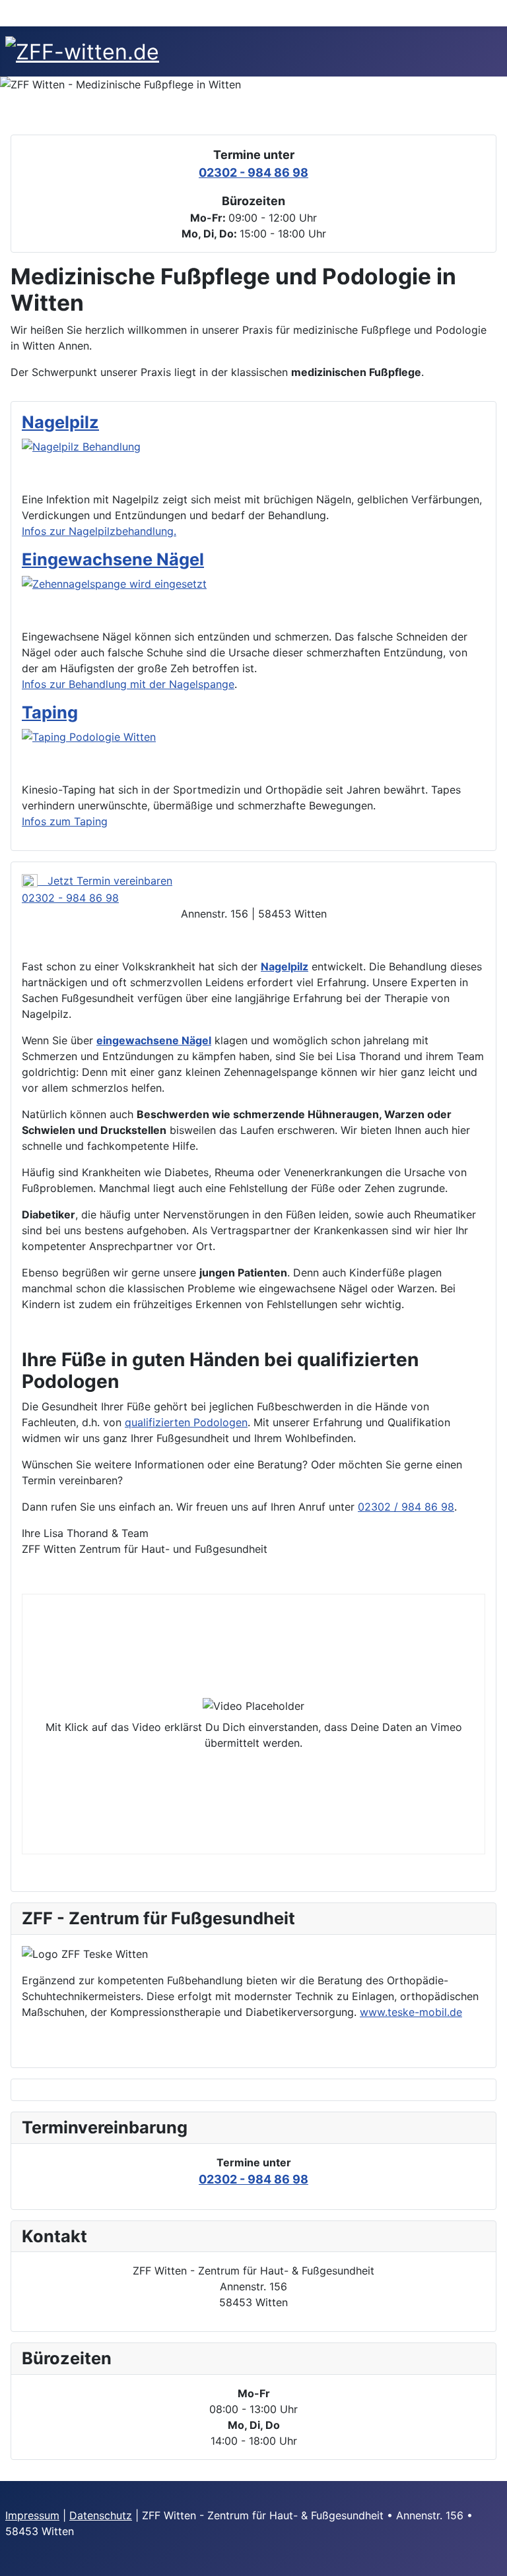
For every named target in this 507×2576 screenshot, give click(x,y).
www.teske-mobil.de (411, 2012)
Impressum (32, 2515)
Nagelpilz (60, 422)
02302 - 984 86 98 (253, 173)
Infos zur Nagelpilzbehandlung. (99, 531)
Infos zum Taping (65, 821)
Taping (50, 712)
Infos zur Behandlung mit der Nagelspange (128, 684)
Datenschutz (101, 2515)
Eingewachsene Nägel (113, 559)
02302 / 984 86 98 (406, 1507)
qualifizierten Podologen (186, 1422)
